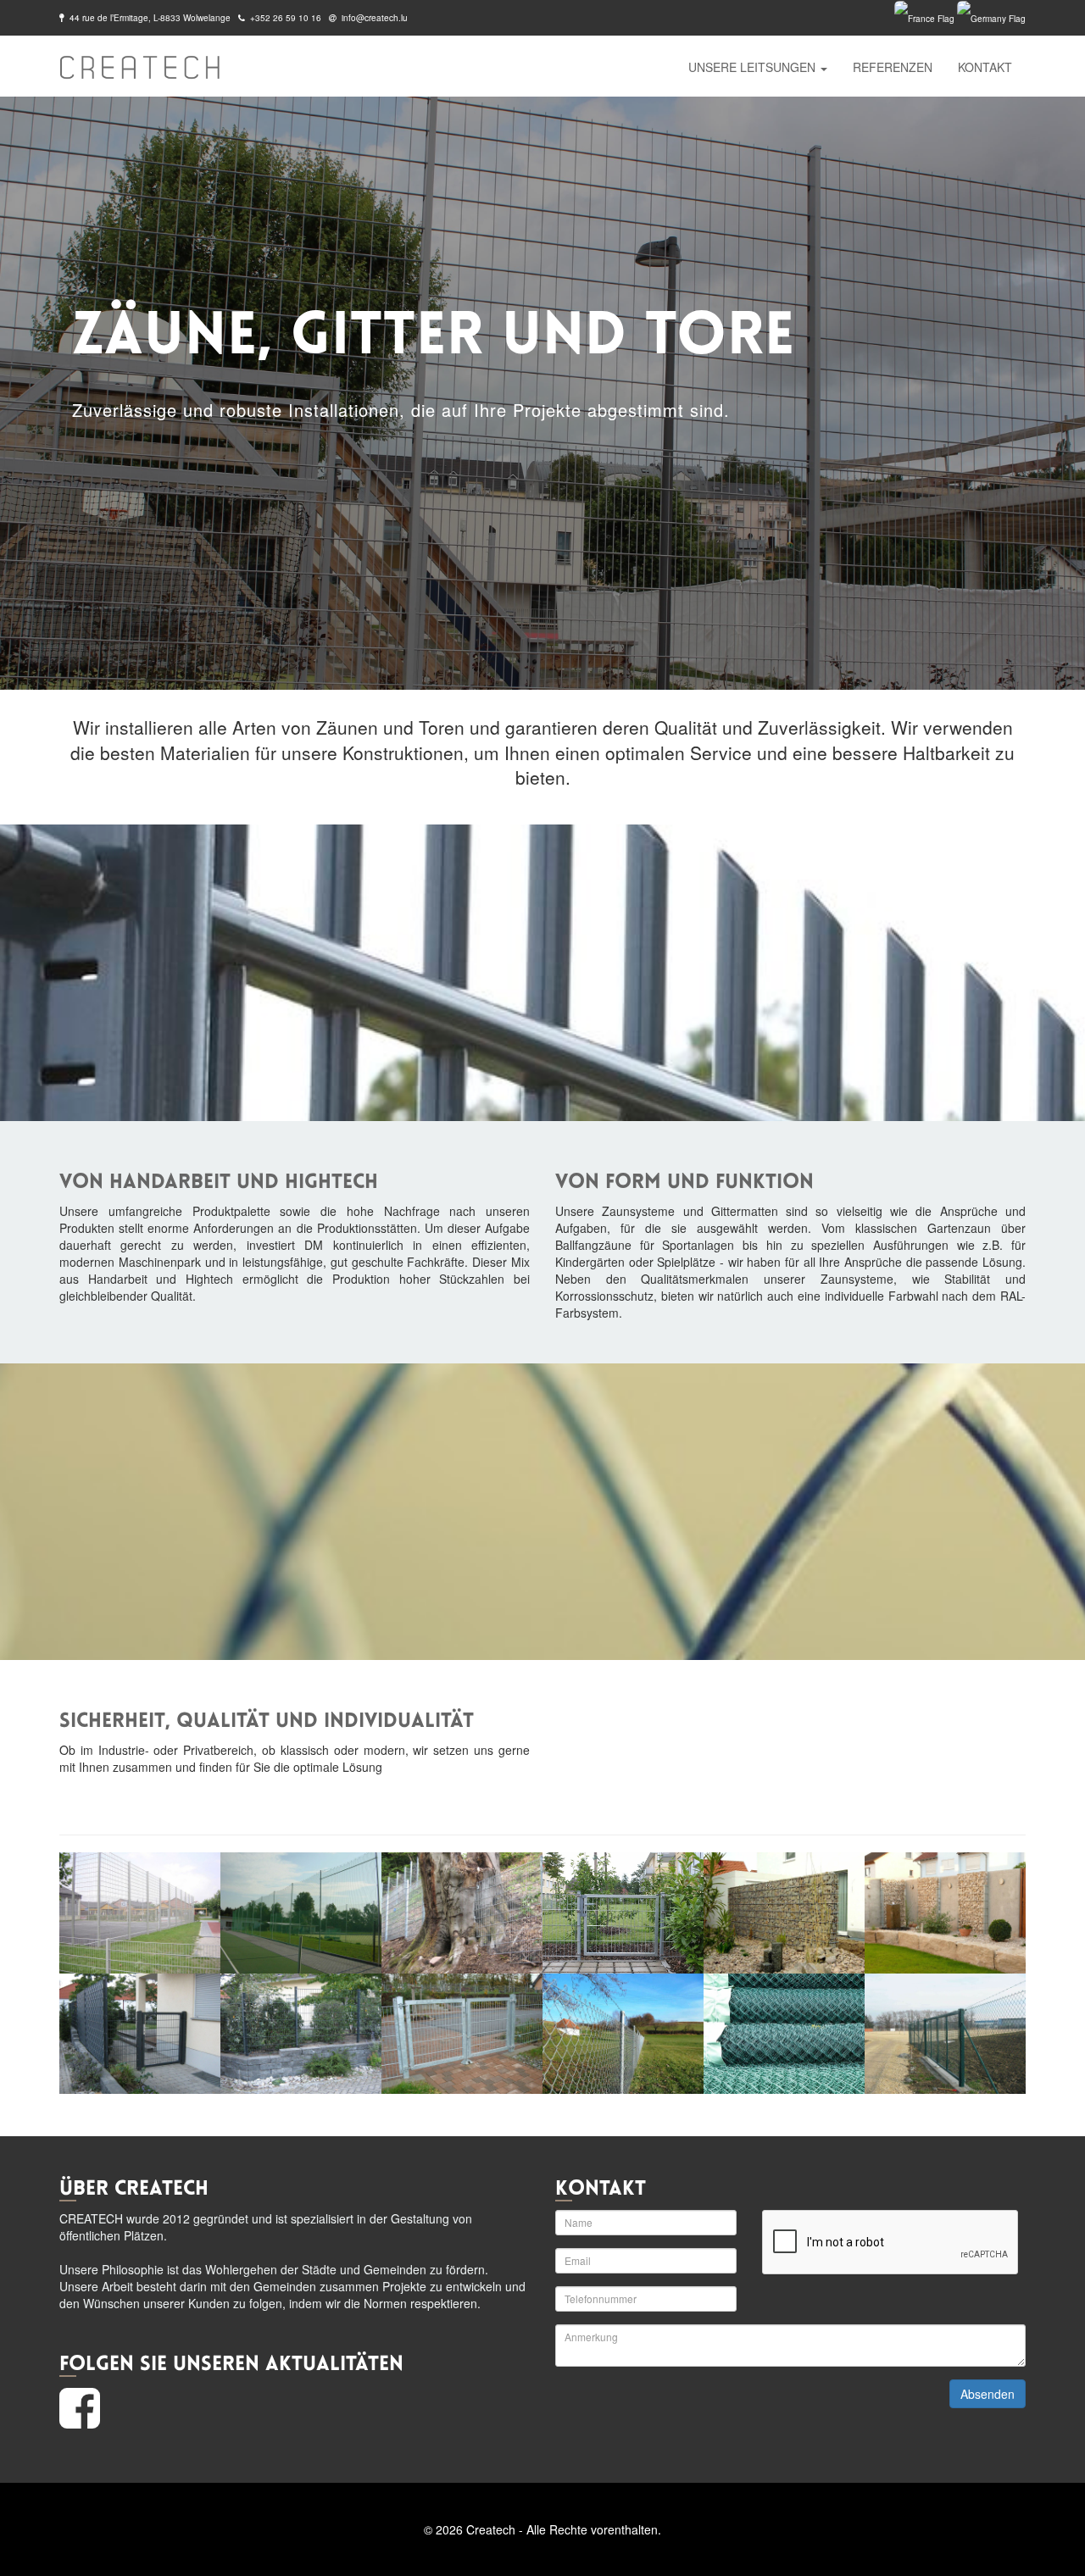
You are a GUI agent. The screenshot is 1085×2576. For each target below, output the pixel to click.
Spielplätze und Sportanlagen (743, 142)
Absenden (988, 2394)
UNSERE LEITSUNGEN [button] (754, 67)
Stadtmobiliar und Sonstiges (740, 260)
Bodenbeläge (700, 201)
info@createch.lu (375, 18)
